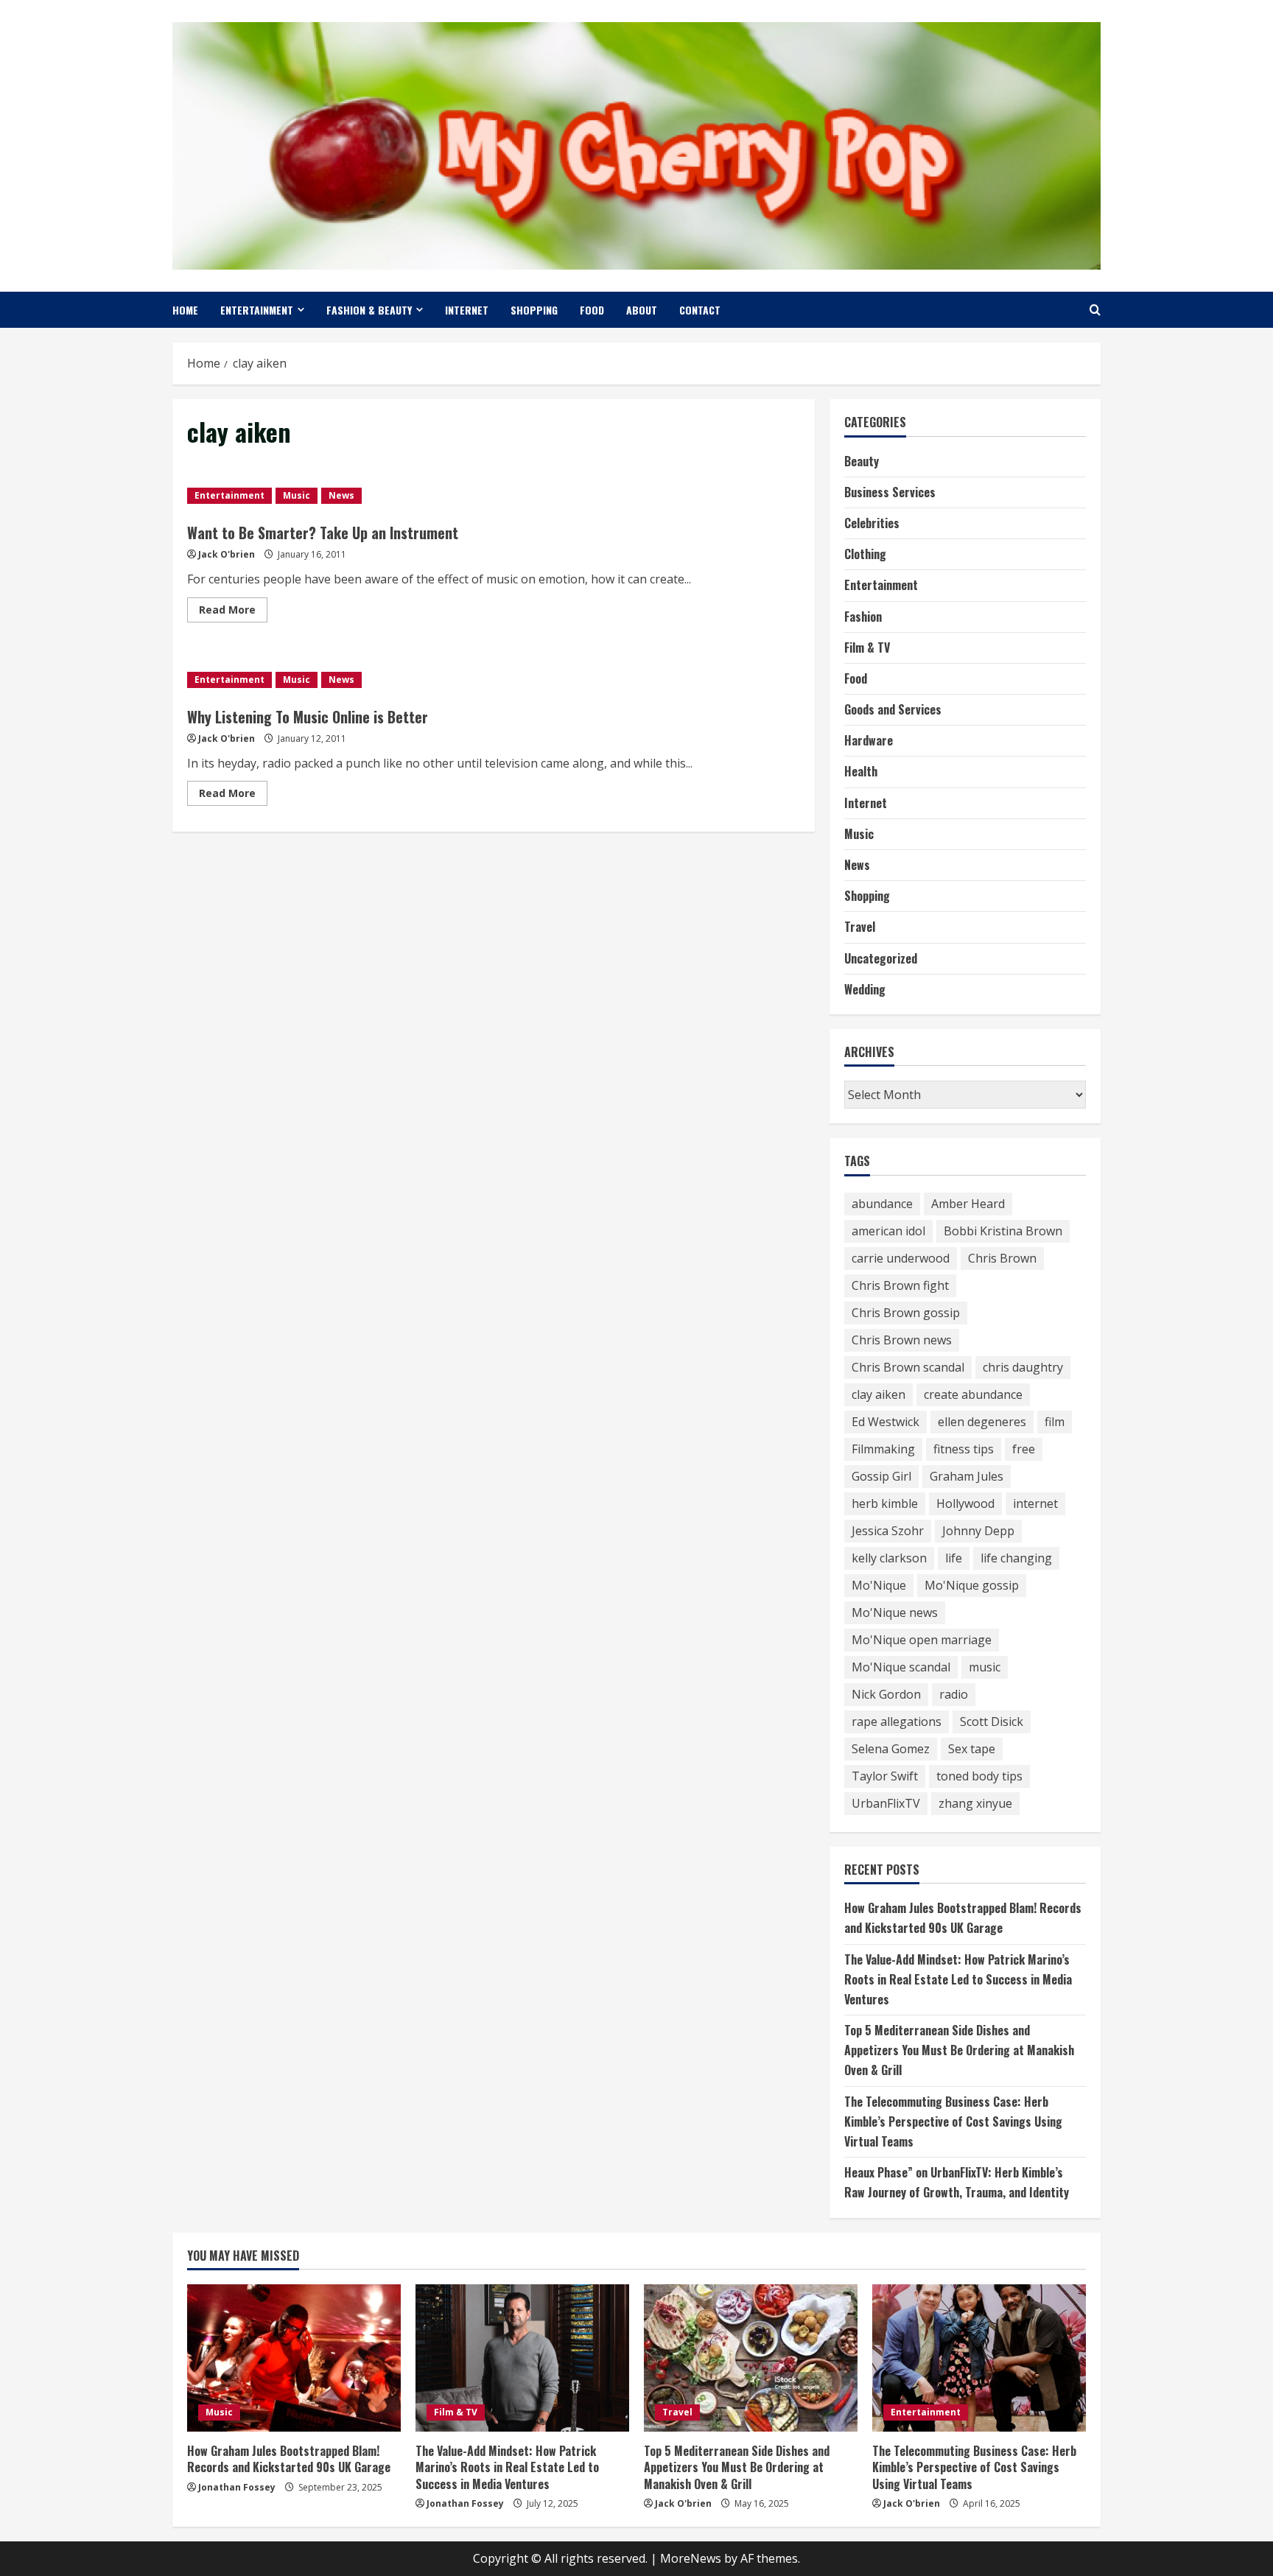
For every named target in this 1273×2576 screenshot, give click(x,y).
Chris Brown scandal (908, 1367)
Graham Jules (967, 1476)
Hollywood (965, 1503)
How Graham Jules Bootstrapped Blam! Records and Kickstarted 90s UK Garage (289, 2459)
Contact (700, 310)
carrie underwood (901, 1258)
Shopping (534, 310)
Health (861, 771)
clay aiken (879, 1394)
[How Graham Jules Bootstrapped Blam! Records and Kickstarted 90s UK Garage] (294, 2358)
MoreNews (691, 2558)
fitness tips (964, 1449)
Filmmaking (883, 1449)
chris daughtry (1023, 1367)
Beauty (862, 461)
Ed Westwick (886, 1422)
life (954, 1558)
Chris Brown (1002, 1258)
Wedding (865, 989)
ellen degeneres (982, 1422)
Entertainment (257, 310)
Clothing (865, 554)
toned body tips (979, 1776)
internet (1035, 1503)
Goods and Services (893, 709)
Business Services (890, 492)
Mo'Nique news (895, 1612)
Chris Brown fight (900, 1285)
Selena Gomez (891, 1749)
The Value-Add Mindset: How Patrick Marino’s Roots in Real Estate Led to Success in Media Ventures (958, 1979)
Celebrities (872, 523)
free (1024, 1449)
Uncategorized (881, 958)
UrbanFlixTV (886, 1803)
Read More (233, 612)
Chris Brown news (902, 1340)
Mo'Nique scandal (901, 1667)
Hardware (869, 740)
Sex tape (972, 1749)
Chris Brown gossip (906, 1313)
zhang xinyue (975, 1803)
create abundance (973, 1394)
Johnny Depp (978, 1531)
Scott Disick (992, 1722)
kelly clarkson (889, 1558)
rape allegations (897, 1722)
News (341, 495)
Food (592, 310)
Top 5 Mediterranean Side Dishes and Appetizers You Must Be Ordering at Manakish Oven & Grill (959, 2050)
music (985, 1667)
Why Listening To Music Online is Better (308, 717)
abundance (882, 1204)
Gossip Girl (881, 1476)
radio (954, 1694)
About (642, 310)
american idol (888, 1231)
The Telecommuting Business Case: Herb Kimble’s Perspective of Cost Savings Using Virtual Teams (953, 2121)
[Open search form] (1095, 310)
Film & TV (867, 647)
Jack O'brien (227, 554)
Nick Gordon (886, 1694)
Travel (860, 927)
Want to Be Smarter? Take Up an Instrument (323, 533)
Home (185, 310)
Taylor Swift (885, 1776)
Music (297, 495)
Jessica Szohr (888, 1531)
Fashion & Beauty (369, 310)
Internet (467, 310)
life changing (1016, 1558)
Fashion (863, 617)
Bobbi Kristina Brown (1003, 1231)
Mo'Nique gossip (972, 1585)
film (1055, 1422)
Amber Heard (968, 1204)
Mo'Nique (879, 1585)
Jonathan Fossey (237, 2487)
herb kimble (885, 1503)
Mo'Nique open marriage (922, 1640)
